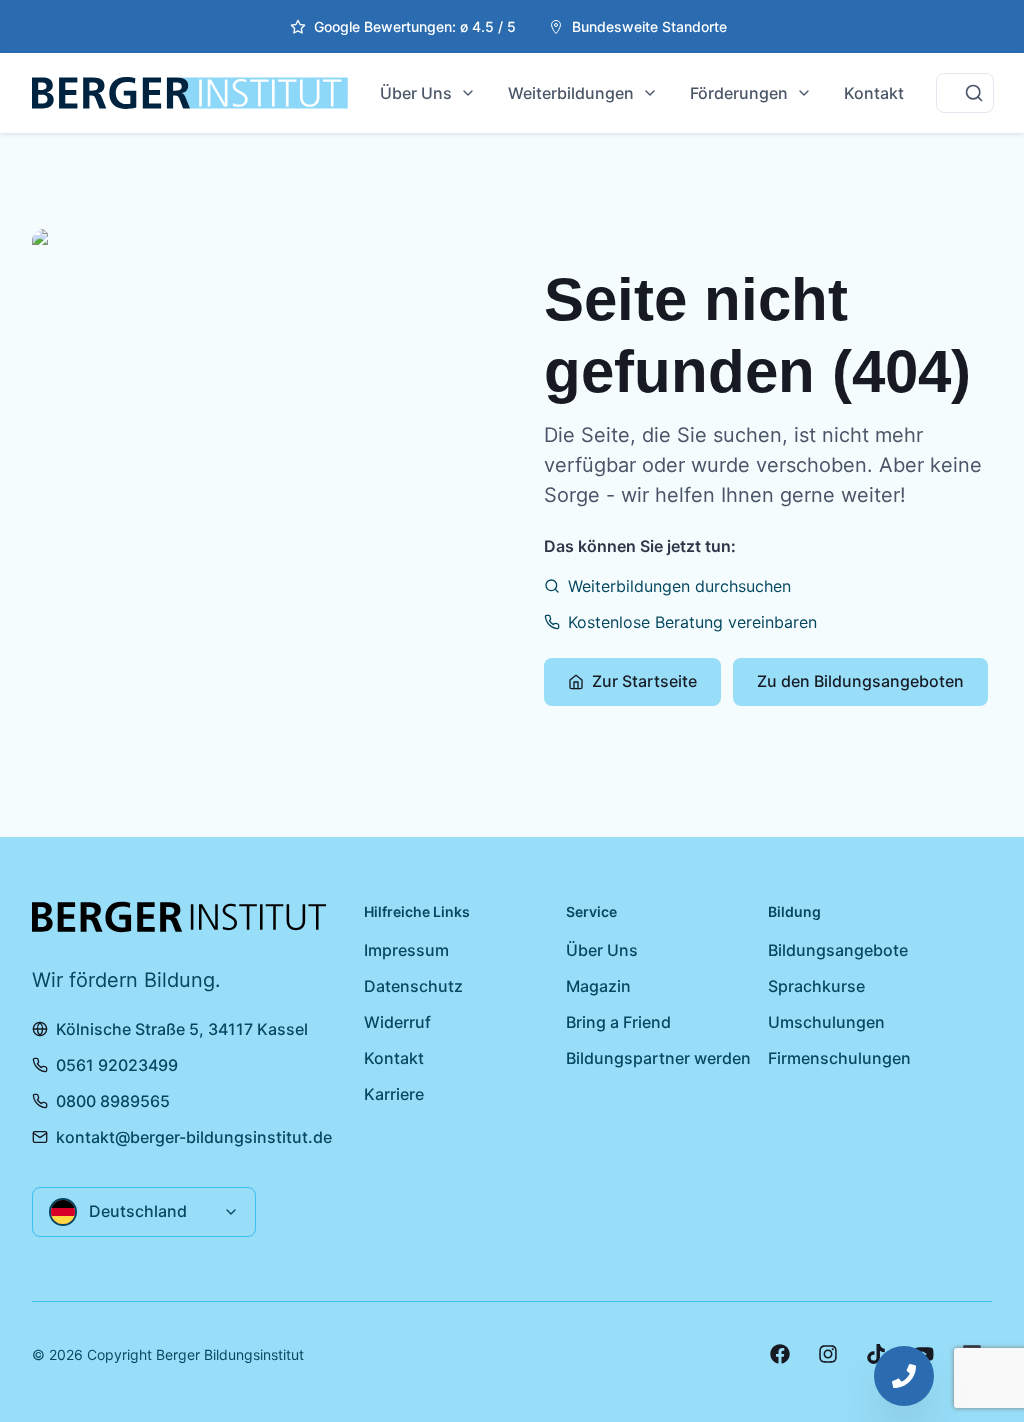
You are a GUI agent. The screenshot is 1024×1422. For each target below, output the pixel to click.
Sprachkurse (816, 986)
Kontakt (874, 93)
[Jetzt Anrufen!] (904, 1376)
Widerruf (397, 1022)
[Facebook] (780, 1354)
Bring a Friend (618, 1022)
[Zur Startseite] (190, 93)
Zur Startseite (644, 681)
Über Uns (416, 93)
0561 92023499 (117, 1065)
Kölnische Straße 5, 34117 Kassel (182, 1029)
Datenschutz (413, 986)
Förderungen (739, 93)
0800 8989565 (113, 1101)
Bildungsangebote (838, 950)
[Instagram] (828, 1354)
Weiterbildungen (571, 93)
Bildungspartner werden (658, 1058)
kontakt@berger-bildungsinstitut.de (194, 1137)
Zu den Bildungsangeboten (860, 681)
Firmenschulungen (839, 1058)
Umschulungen (826, 1022)
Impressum (406, 950)
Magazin (598, 986)
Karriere (394, 1094)
